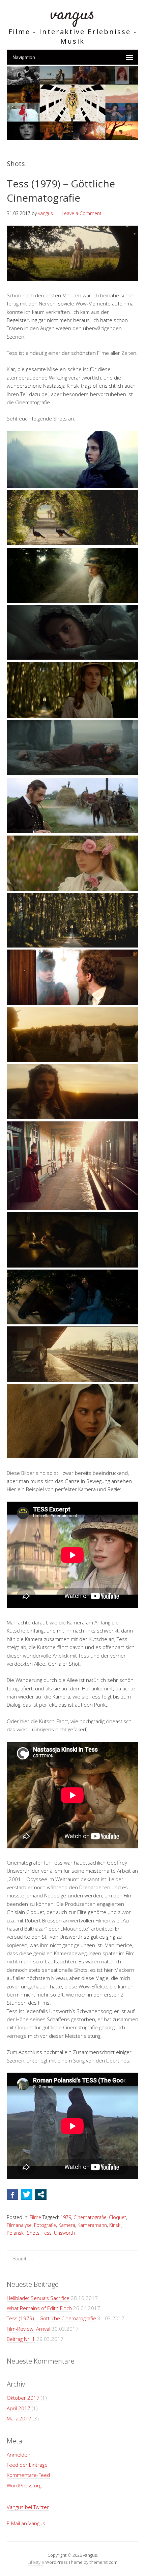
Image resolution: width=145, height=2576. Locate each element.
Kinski (115, 2225)
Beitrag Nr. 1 (21, 2339)
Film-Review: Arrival (28, 2329)
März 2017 (19, 2418)
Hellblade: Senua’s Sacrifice (38, 2298)
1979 (66, 2217)
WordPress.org (24, 2485)
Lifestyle (36, 2562)
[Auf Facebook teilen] (12, 2194)
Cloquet (118, 2217)
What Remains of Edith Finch (39, 2308)
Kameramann (92, 2225)
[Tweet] (27, 2194)
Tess (47, 2233)
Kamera (67, 2225)
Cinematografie (90, 2217)
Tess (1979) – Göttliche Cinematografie (61, 191)
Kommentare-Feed (28, 2475)
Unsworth (64, 2233)
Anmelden (19, 2455)
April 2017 (19, 2408)
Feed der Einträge (27, 2465)
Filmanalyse (19, 2225)
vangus (72, 15)
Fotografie (45, 2225)
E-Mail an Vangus (26, 2523)
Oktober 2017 (23, 2398)
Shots (33, 2233)
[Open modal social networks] (41, 2194)
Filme (35, 2217)
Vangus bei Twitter (28, 2507)
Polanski (16, 2233)
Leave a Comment (82, 213)
